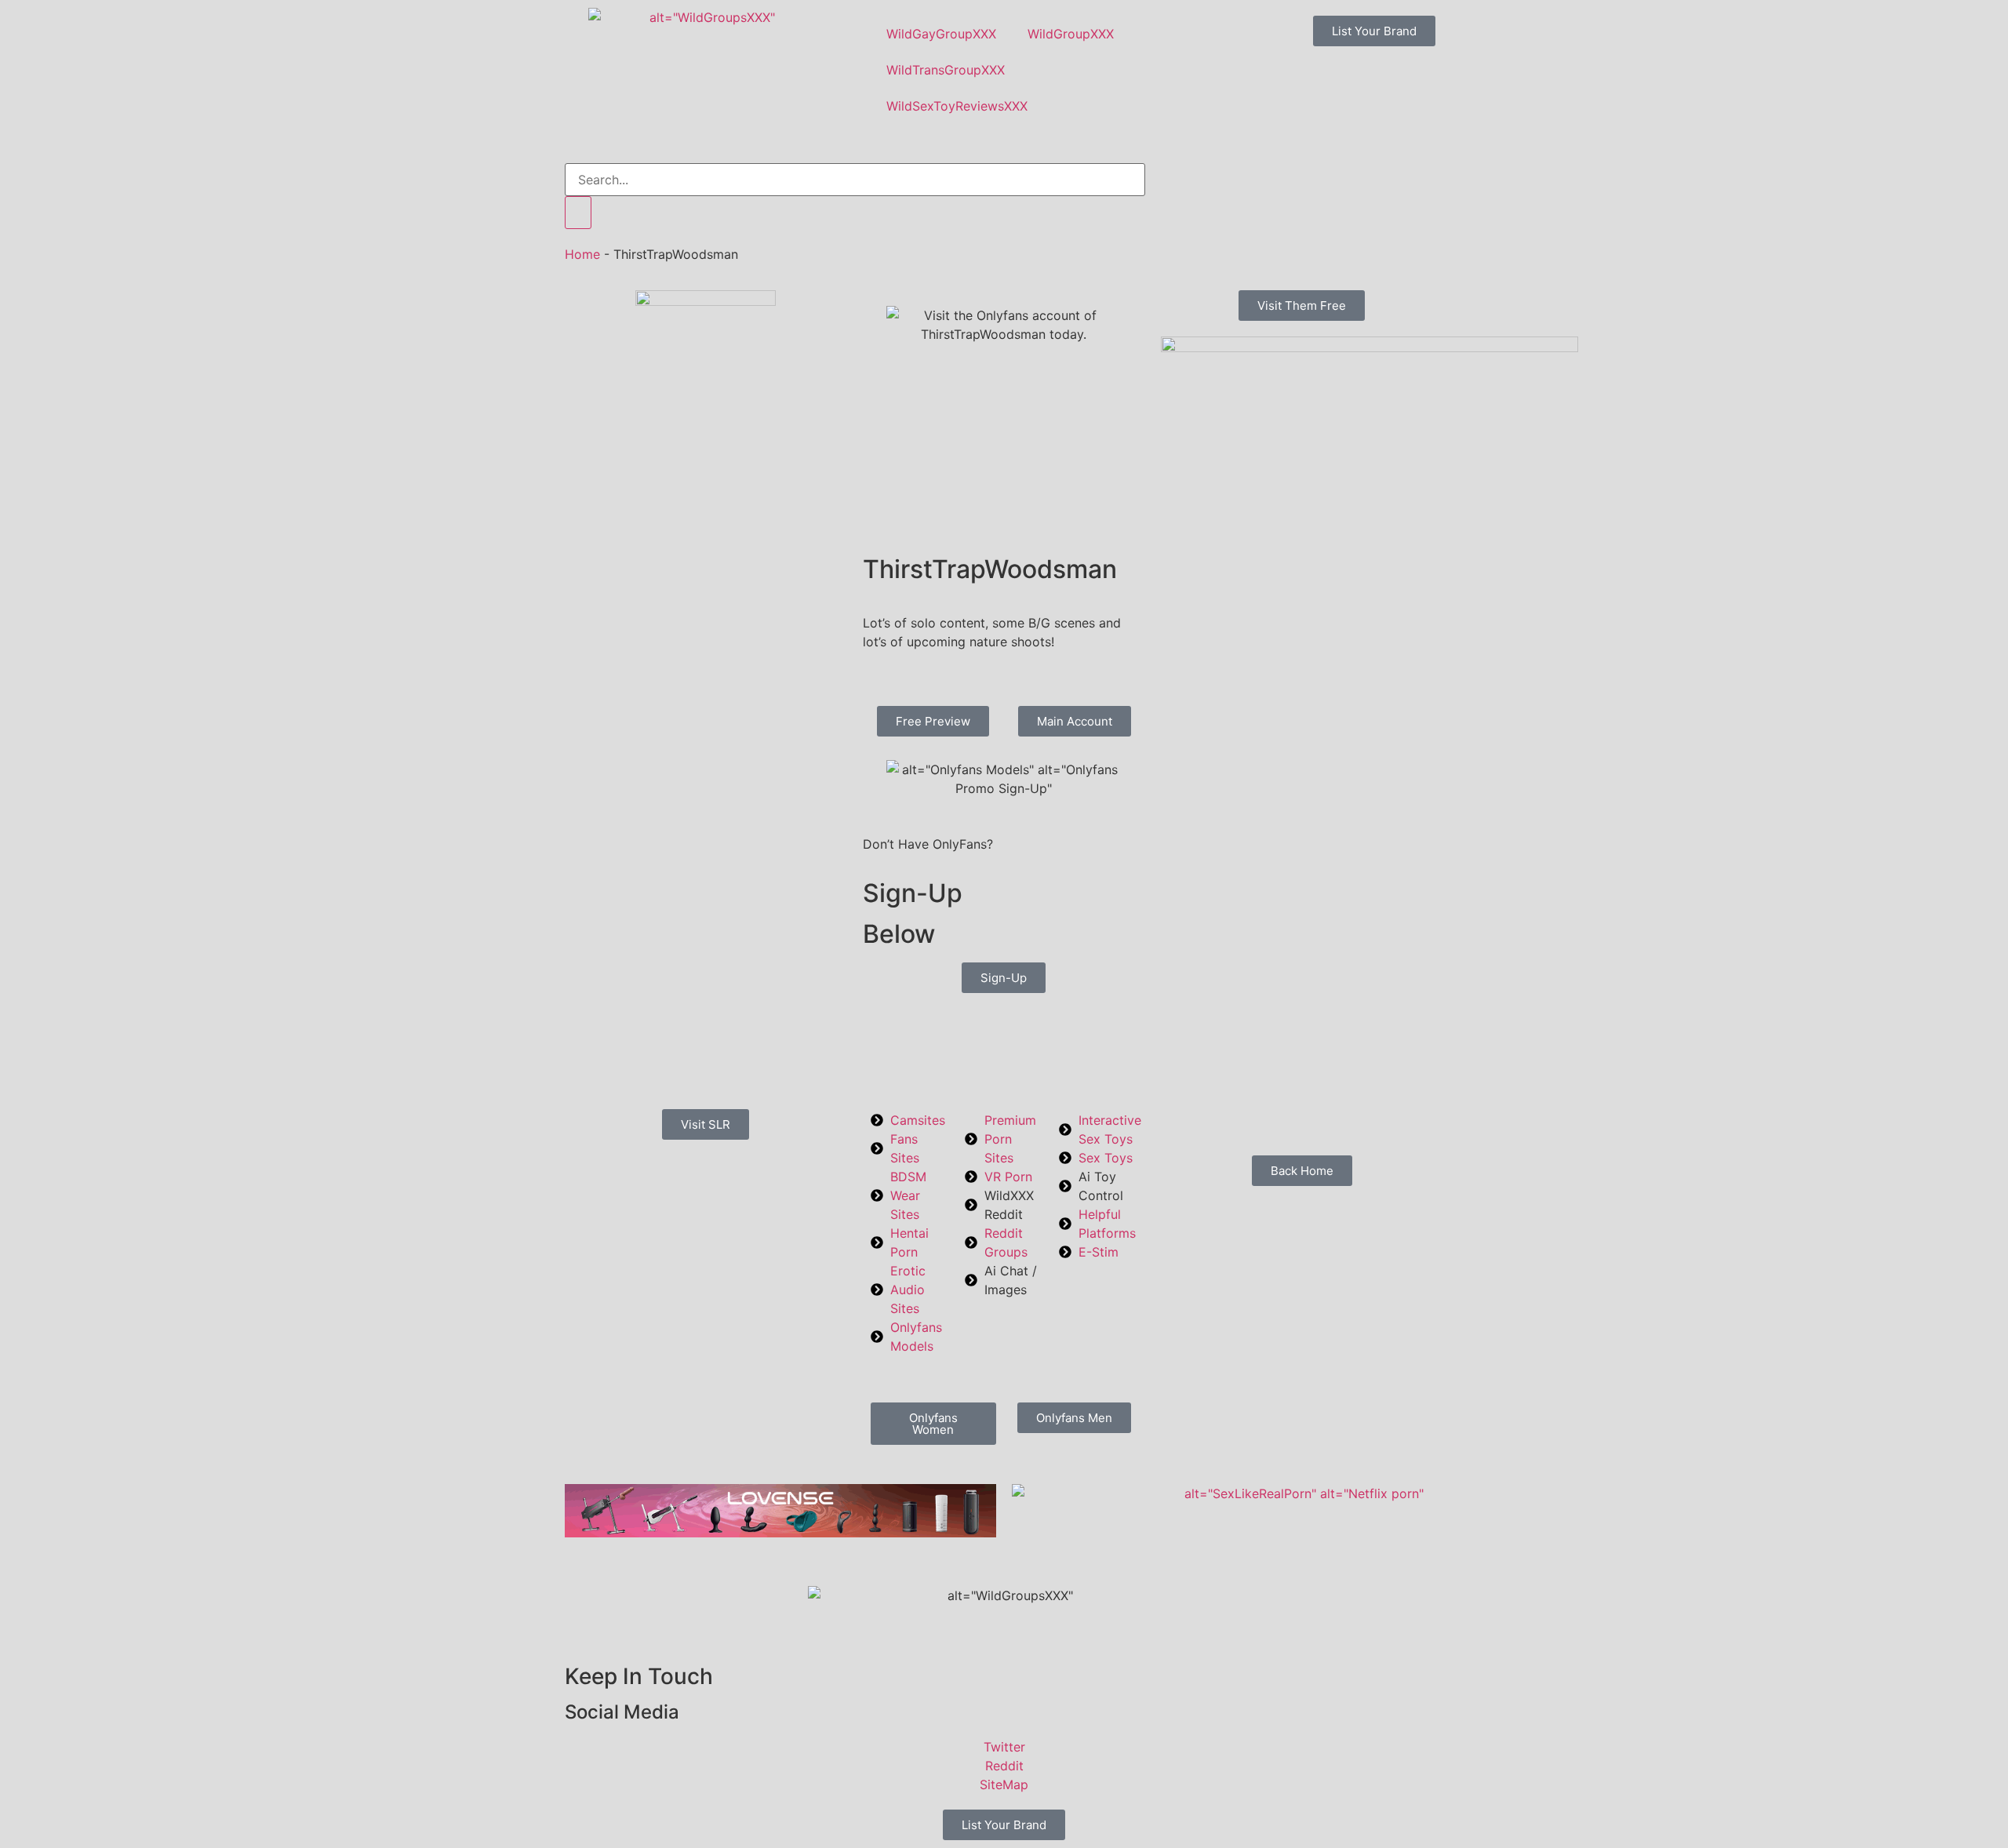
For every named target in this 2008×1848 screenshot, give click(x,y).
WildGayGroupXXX (941, 34)
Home (582, 254)
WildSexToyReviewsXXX (957, 106)
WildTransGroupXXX (946, 70)
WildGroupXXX (1071, 34)
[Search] (578, 213)
